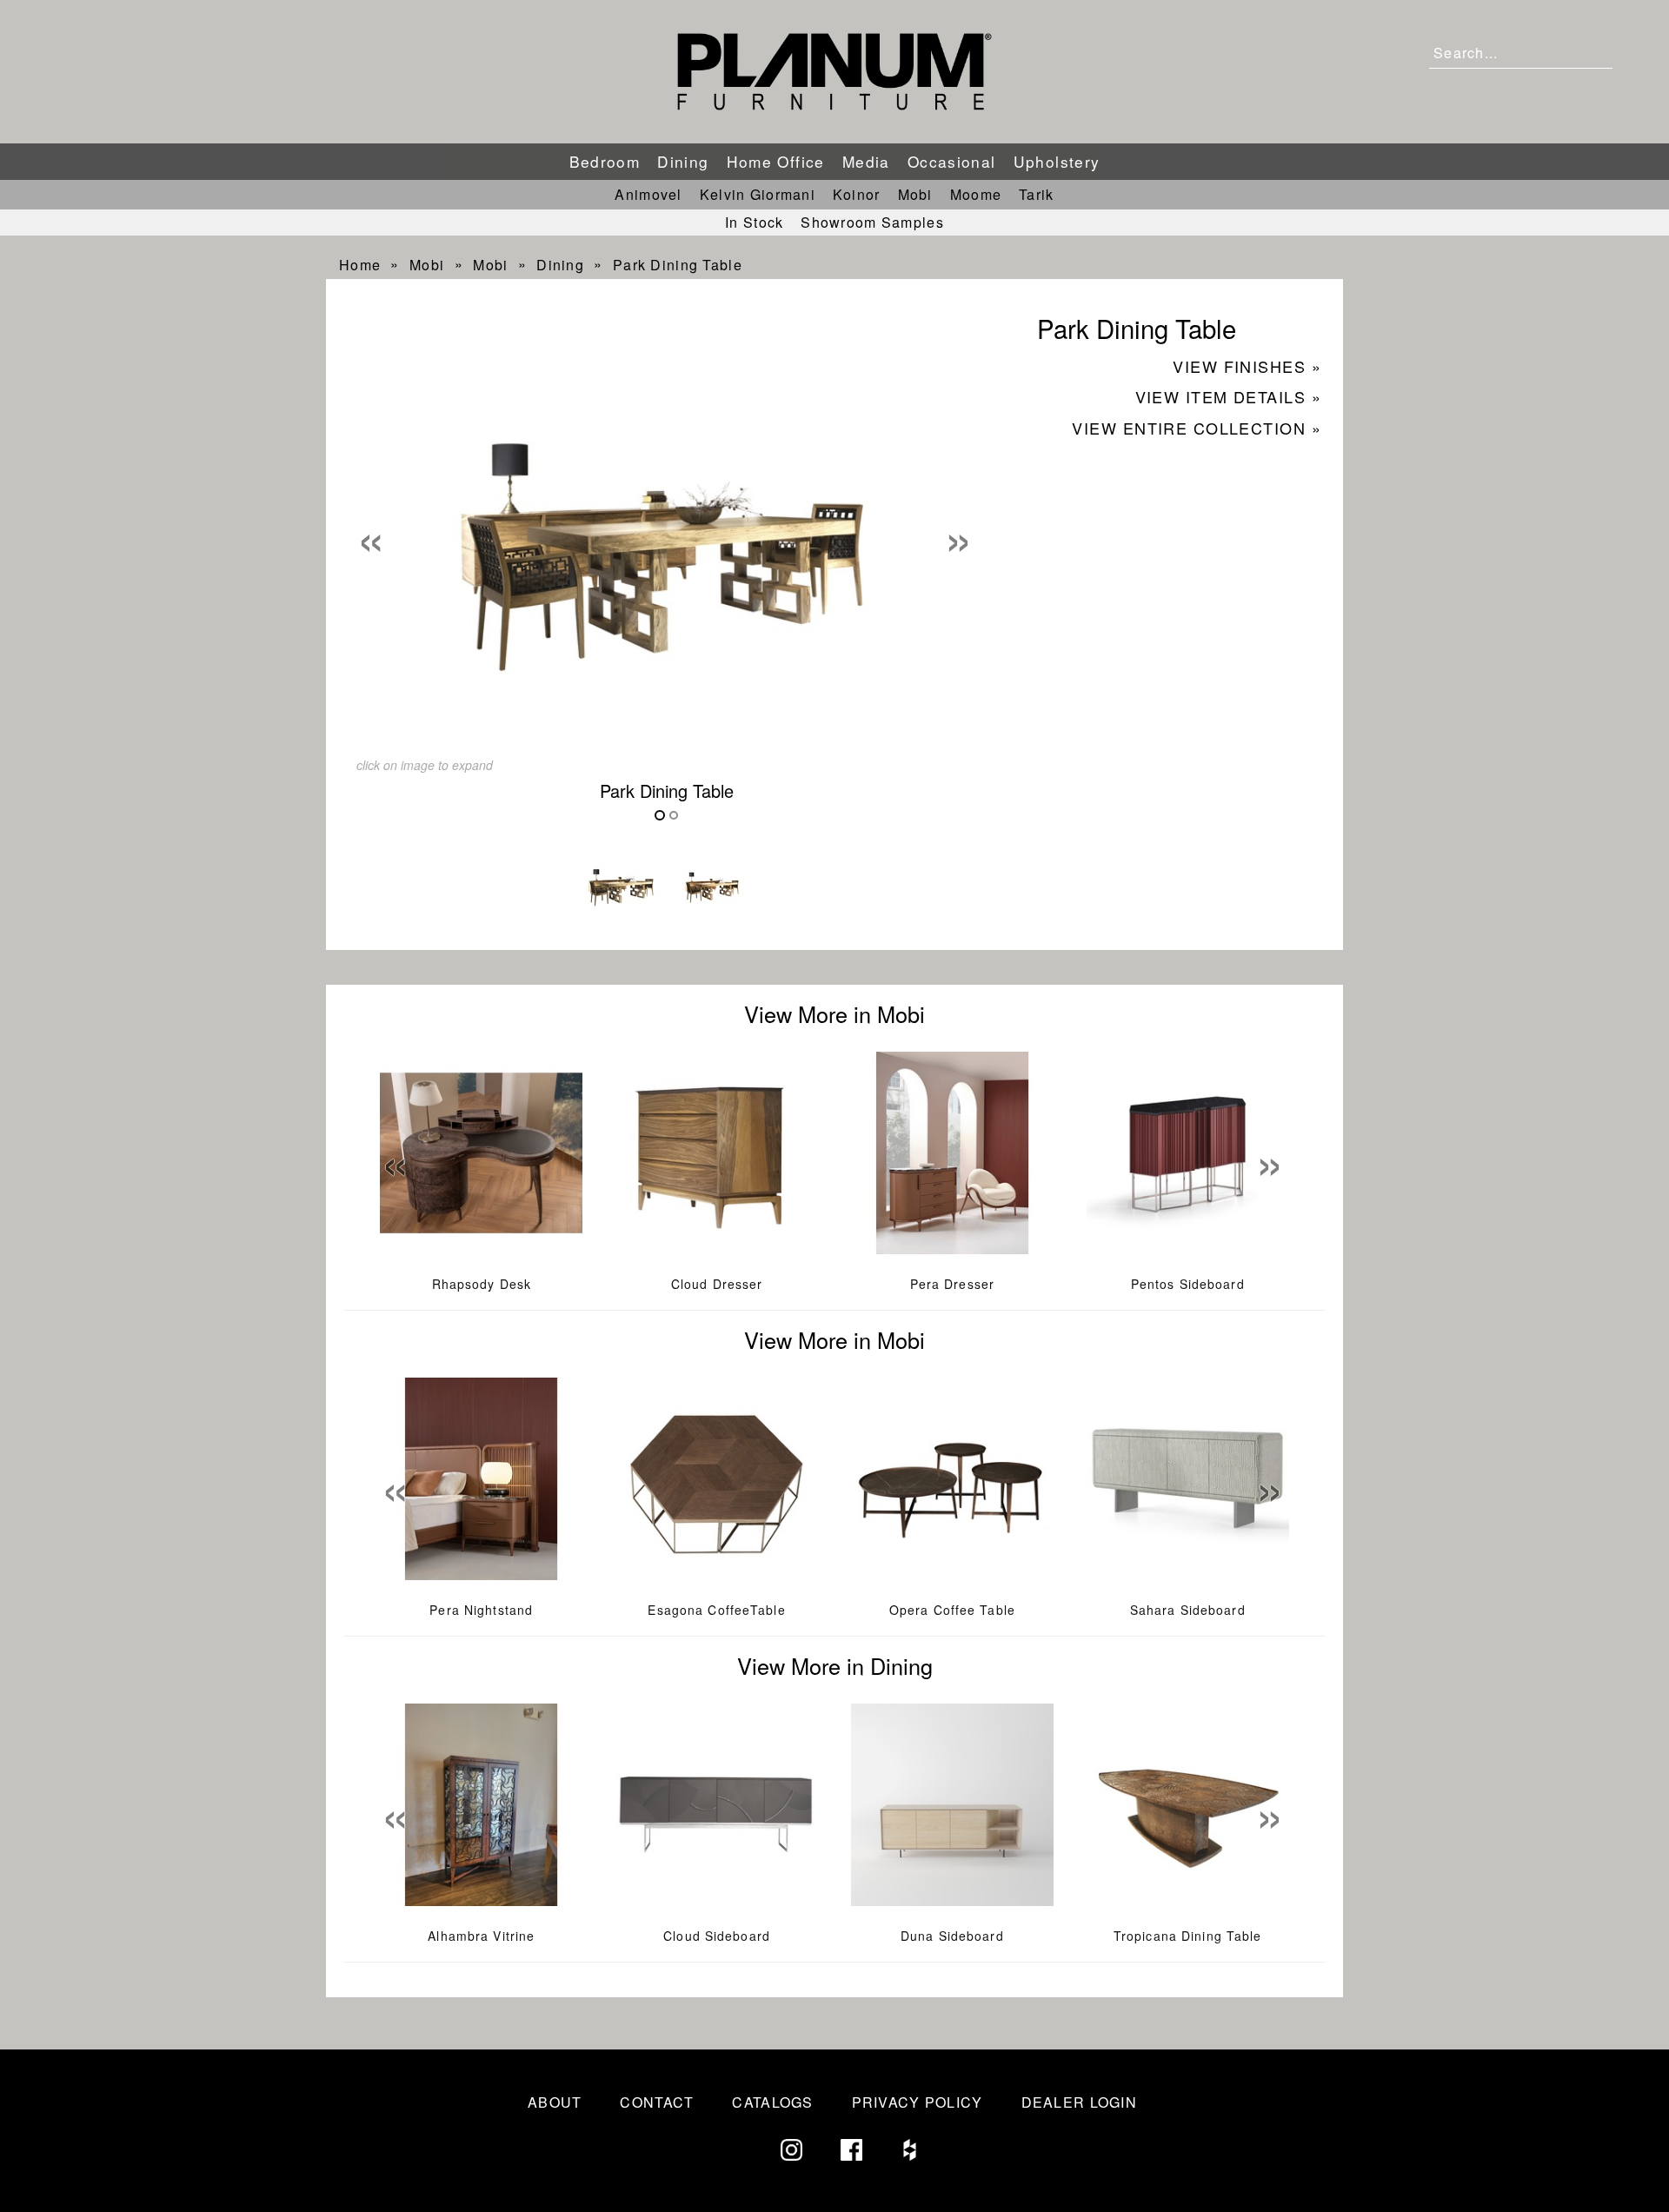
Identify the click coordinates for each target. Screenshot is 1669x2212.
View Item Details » (1228, 396)
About (555, 2102)
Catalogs (772, 2102)
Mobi (915, 194)
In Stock (754, 222)
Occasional (952, 161)
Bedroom (605, 161)
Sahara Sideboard (1188, 1610)
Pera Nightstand (481, 1610)
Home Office (776, 161)
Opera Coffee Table (952, 1610)
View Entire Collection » (1197, 428)
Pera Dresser (952, 1284)
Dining (683, 161)
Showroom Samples (872, 222)
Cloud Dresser (717, 1284)
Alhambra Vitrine (481, 1936)
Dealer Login (1079, 2102)
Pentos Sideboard (1188, 1284)
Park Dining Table (678, 265)
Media (866, 161)
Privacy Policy (918, 2102)
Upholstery (1057, 161)
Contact (657, 2102)
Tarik (1036, 194)
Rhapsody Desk (482, 1284)
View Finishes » (1247, 366)
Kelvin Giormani (758, 194)
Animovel (648, 194)
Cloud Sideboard (717, 1936)
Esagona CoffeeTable (716, 1610)
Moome (976, 194)
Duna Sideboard (952, 1936)
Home (360, 265)
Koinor (857, 194)
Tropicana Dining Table (1188, 1936)
